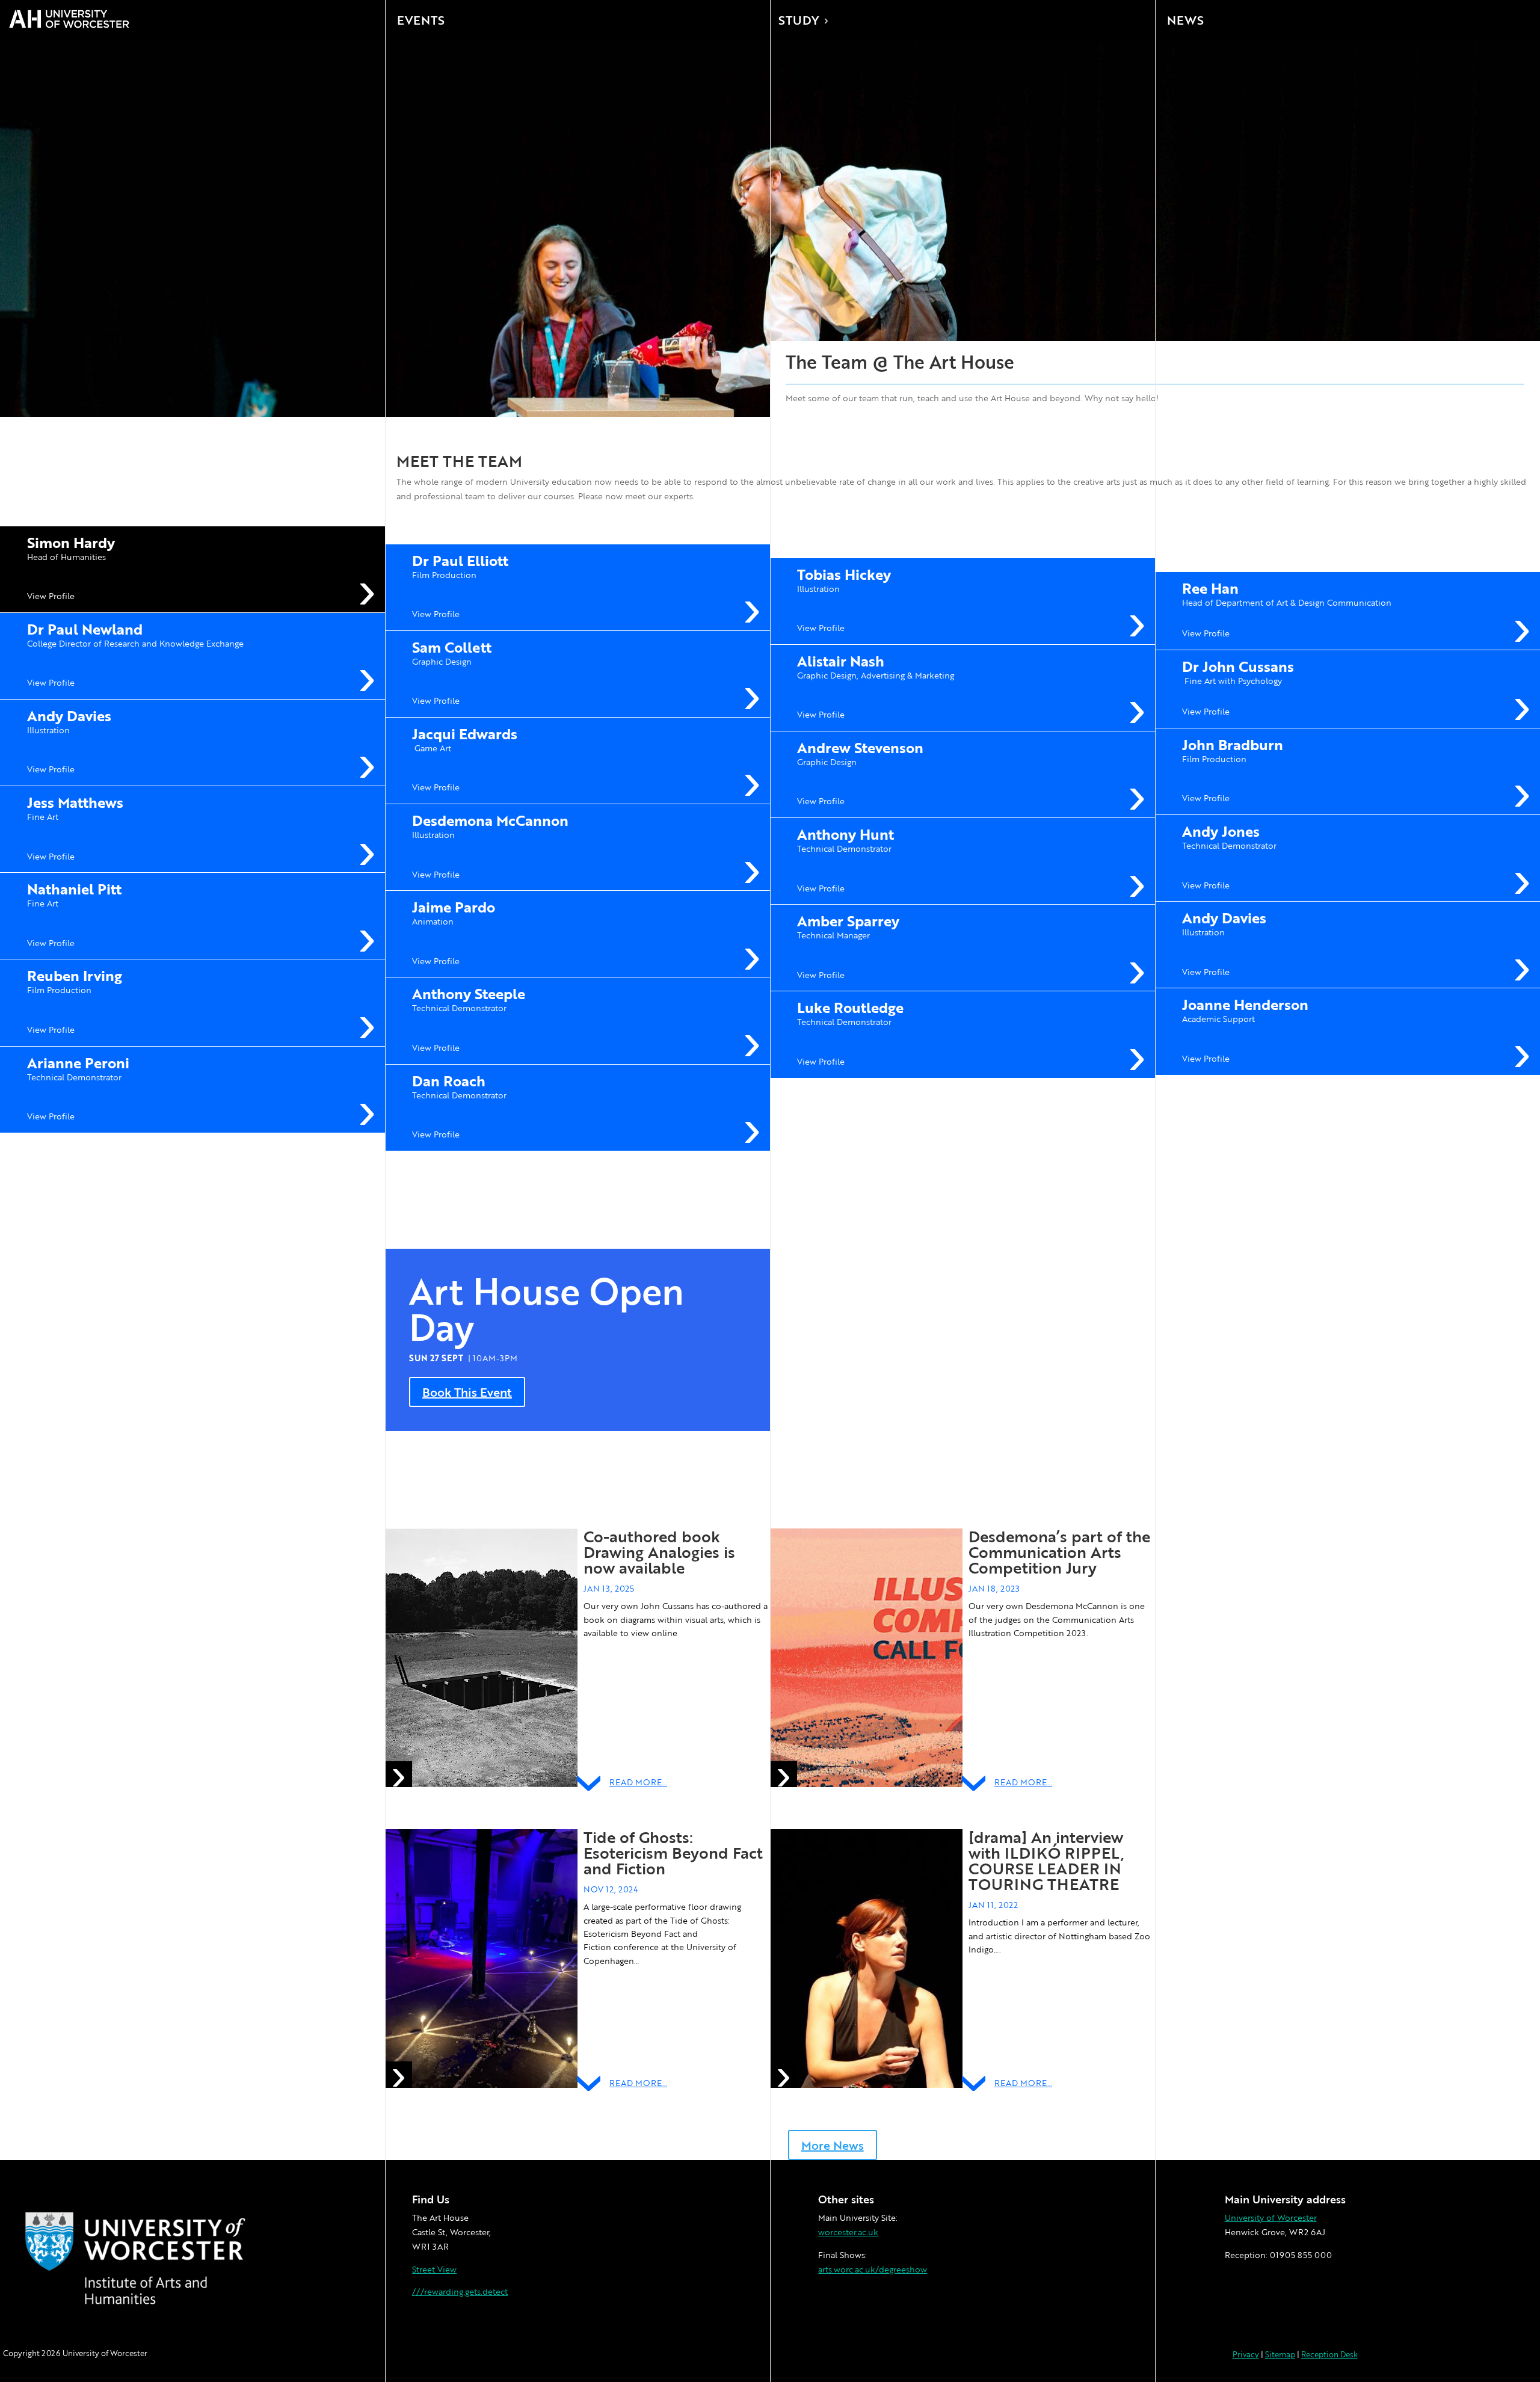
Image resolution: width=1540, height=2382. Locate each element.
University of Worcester (1271, 2217)
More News (833, 2145)
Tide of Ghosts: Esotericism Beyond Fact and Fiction (673, 1853)
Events (421, 20)
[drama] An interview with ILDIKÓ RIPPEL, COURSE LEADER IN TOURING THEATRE (1046, 1860)
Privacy (1246, 2354)
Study (799, 20)
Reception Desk (1329, 2354)
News (1185, 20)
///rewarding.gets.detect (460, 2291)
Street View (434, 2269)
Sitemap (1280, 2354)
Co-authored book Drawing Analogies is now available (659, 1552)
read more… (638, 1782)
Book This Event (467, 1392)
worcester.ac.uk (848, 2232)
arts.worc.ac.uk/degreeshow (873, 2269)
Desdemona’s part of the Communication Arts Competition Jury (1059, 1552)
